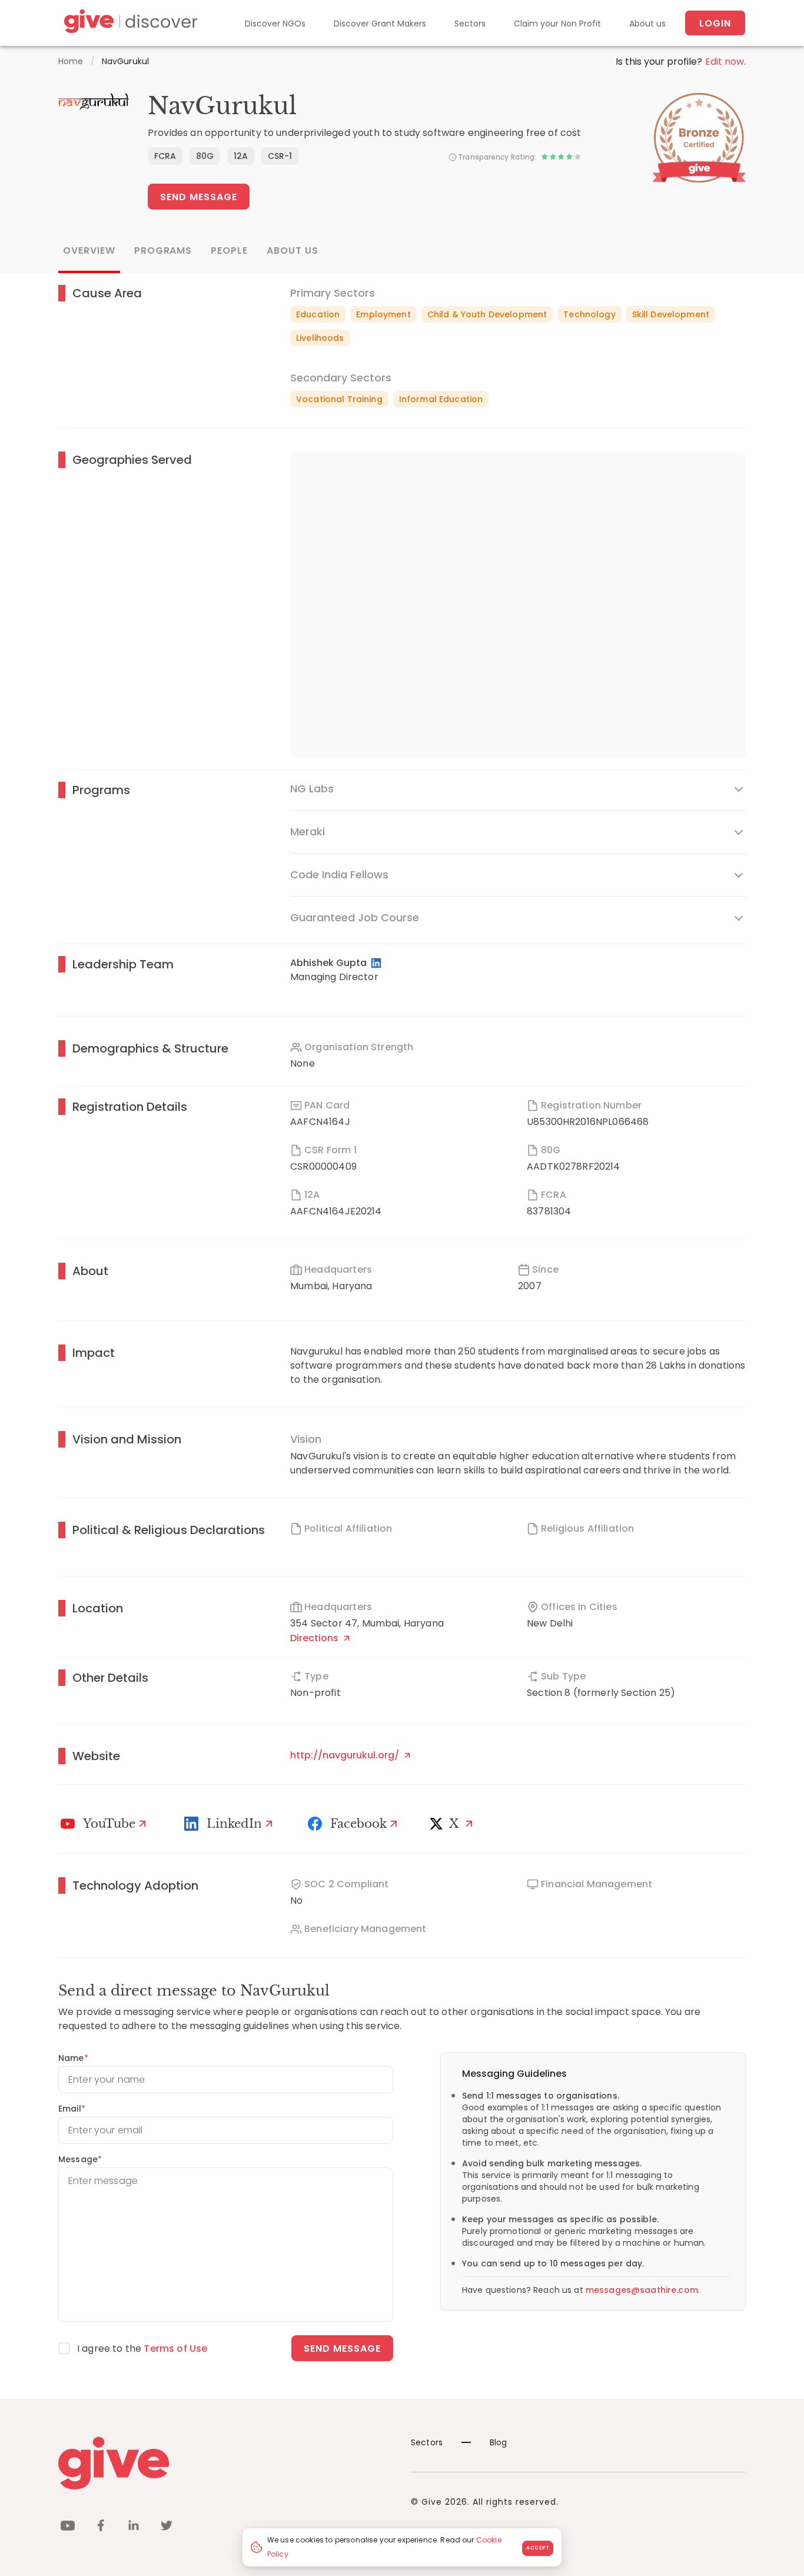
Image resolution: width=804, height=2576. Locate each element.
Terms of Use (175, 2348)
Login (715, 23)
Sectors (470, 24)
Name (73, 2058)
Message (80, 2159)
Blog (499, 2442)
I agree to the (142, 2348)
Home (71, 61)
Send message (342, 2348)
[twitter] (167, 2527)
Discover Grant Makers (380, 24)
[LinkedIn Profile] (377, 963)
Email (72, 2109)
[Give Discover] (129, 23)
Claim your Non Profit (557, 24)
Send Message (199, 197)
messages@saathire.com (642, 2290)
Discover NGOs (275, 24)
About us (647, 24)
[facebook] (101, 2527)
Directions (315, 1638)
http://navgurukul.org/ (346, 1755)
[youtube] (68, 2527)
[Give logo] (226, 2463)
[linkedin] (134, 2527)
